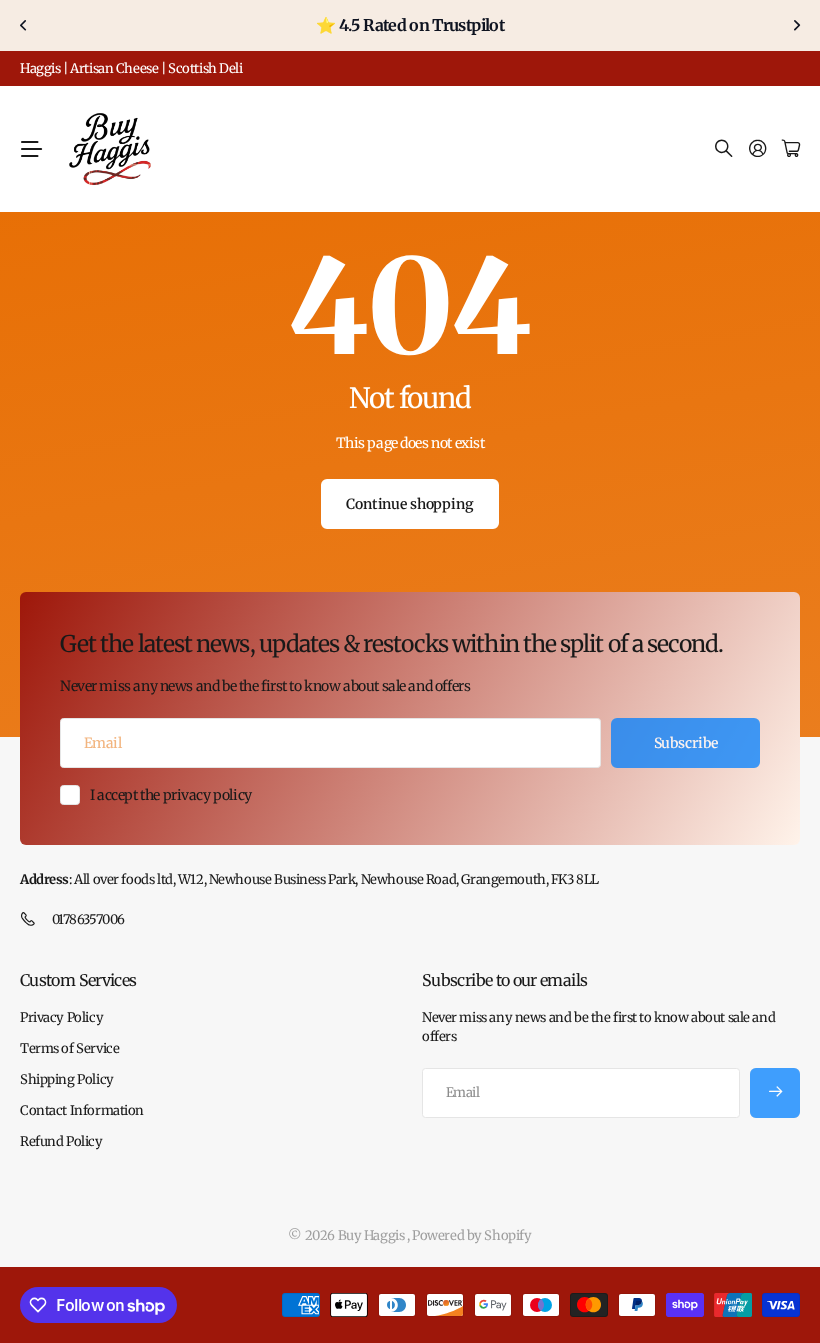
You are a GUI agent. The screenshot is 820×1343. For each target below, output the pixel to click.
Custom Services (78, 980)
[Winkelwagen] (791, 149)
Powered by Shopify (471, 1235)
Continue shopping (410, 504)
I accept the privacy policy (171, 795)
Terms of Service (69, 1048)
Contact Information (82, 1110)
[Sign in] (758, 149)
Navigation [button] (31, 149)
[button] (24, 25)
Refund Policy (61, 1141)
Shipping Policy (67, 1079)
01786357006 (88, 919)
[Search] (724, 149)
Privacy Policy (61, 1017)
